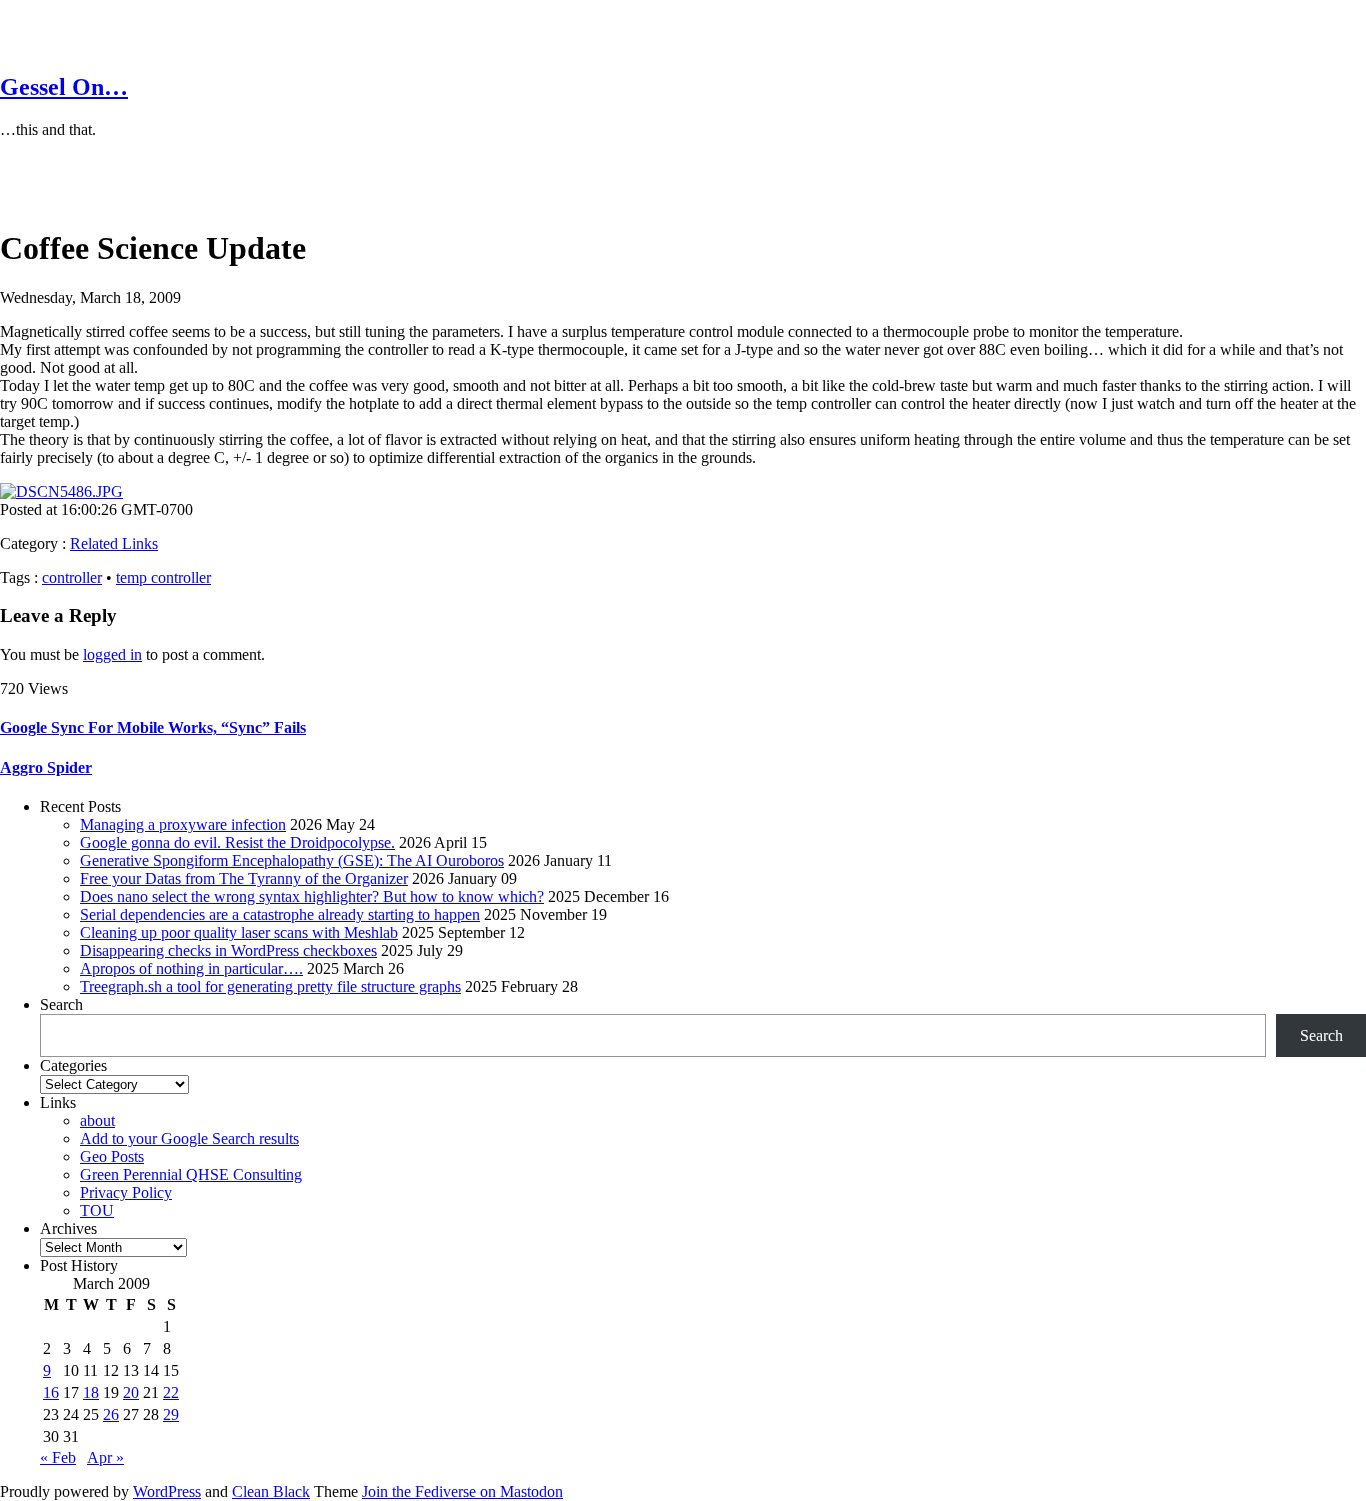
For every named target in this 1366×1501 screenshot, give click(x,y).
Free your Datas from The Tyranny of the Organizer (244, 878)
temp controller (163, 577)
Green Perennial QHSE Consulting (191, 1174)
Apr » (105, 1457)
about (97, 1120)
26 (111, 1414)
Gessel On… (64, 87)
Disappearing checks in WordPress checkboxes (228, 950)
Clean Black (271, 1491)
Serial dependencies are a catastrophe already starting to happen (280, 914)
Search (61, 1004)
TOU (97, 1210)
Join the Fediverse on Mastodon (462, 1491)
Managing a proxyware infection (183, 824)
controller (72, 577)
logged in (112, 654)
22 (171, 1392)
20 (131, 1392)
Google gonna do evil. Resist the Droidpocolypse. (237, 842)
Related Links (114, 543)
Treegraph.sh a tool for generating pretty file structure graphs (270, 986)
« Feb (58, 1457)
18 (91, 1392)
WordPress (167, 1491)
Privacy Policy (126, 1192)
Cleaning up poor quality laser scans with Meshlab (239, 932)
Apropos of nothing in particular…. (191, 968)
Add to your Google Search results (189, 1138)
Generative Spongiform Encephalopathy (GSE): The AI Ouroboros (292, 860)
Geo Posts (112, 1156)
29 (171, 1414)
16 (51, 1392)
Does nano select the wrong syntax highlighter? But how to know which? (312, 896)
